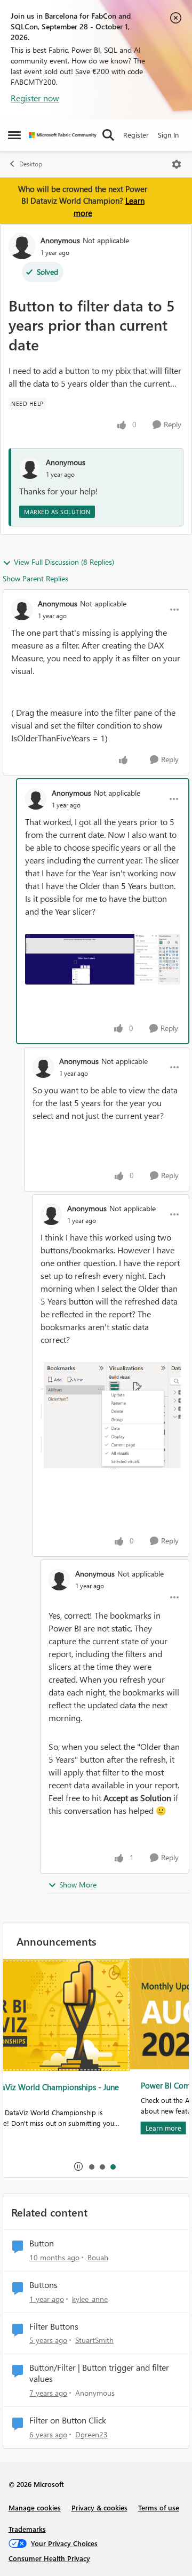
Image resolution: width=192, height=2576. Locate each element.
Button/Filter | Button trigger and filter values (99, 2373)
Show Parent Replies (35, 578)
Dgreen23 (91, 2434)
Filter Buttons (54, 2326)
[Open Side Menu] (14, 135)
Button (42, 2243)
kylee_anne (90, 2299)
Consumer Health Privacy (49, 2558)
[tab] (91, 2166)
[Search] (108, 135)
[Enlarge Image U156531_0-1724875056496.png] (111, 1415)
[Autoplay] (78, 2166)
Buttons (43, 2285)
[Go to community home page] (63, 135)
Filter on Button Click (68, 2420)
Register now (35, 98)
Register (136, 135)
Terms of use (159, 2507)
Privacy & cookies (99, 2507)
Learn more (37, 2128)
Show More (78, 1885)
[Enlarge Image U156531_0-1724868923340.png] (103, 959)
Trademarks (27, 2529)
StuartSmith (94, 2340)
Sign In (168, 135)
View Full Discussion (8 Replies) (64, 562)
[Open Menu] (177, 164)
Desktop (31, 164)
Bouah (98, 2257)
